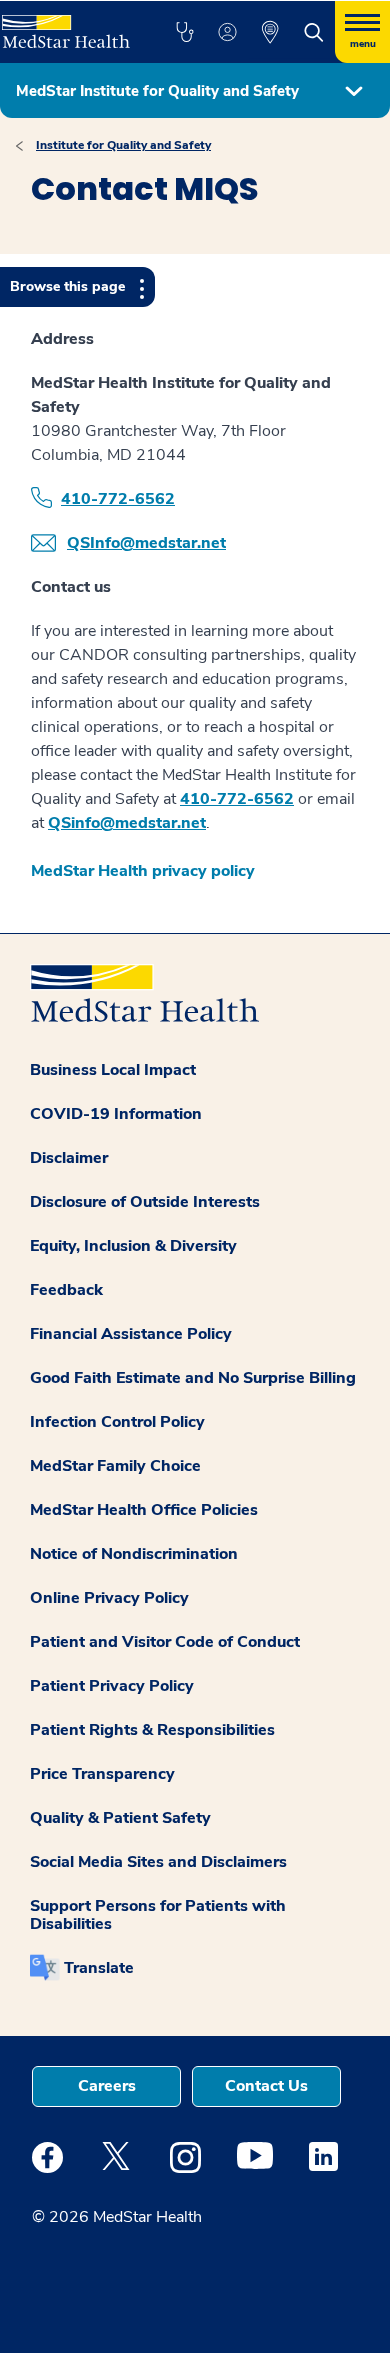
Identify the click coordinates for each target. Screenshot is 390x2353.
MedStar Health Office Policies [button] (144, 1510)
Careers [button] (107, 2086)
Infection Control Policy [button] (117, 1422)
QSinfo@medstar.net (127, 823)
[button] (184, 32)
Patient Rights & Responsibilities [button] (152, 1730)
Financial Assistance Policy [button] (131, 1334)
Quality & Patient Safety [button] (120, 1818)
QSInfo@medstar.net (146, 543)
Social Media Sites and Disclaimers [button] (158, 1862)
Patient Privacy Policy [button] (112, 1686)
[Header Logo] (66, 24)
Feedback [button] (66, 1290)
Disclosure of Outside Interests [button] (145, 1202)
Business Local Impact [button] (113, 1070)
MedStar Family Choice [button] (115, 1466)
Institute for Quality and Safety (123, 145)
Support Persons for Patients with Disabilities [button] (158, 1915)
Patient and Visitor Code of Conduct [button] (165, 1642)
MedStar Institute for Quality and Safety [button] (157, 91)
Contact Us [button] (266, 2086)
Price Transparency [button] (102, 1774)
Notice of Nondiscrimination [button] (134, 1554)
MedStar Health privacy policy (143, 871)
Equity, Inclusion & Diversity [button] (133, 1246)
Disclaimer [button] (69, 1158)
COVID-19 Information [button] (116, 1114)
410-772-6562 (118, 499)
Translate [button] (99, 1968)
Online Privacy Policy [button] (109, 1598)
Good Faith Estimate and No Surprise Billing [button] (193, 1378)
